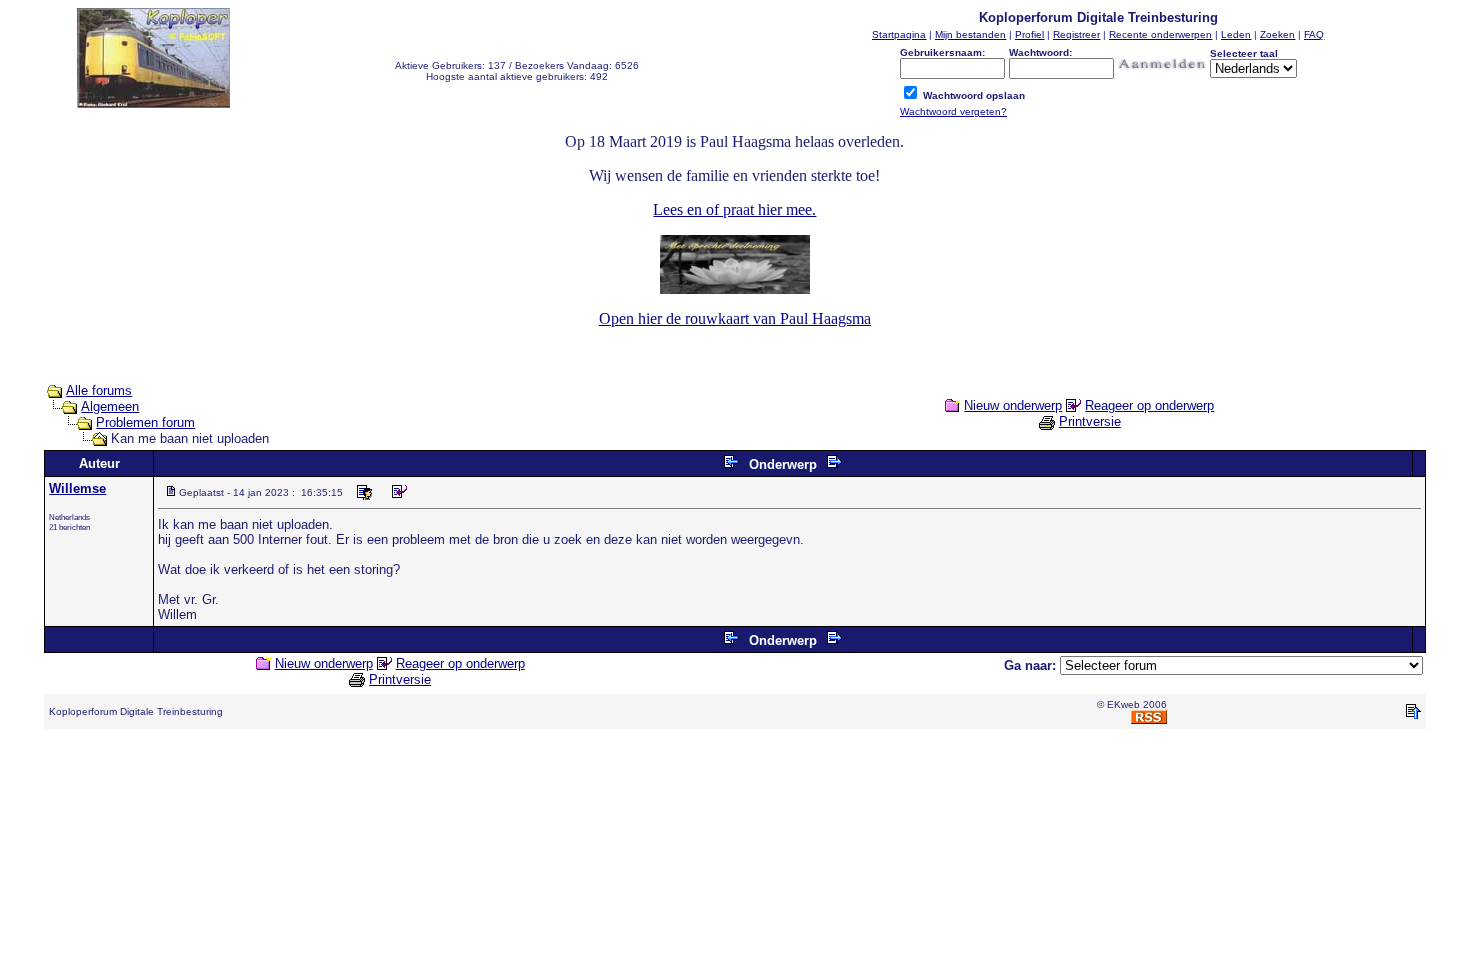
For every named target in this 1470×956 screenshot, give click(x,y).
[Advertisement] (735, 790)
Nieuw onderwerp (1013, 405)
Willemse (77, 488)
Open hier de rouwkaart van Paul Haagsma (735, 318)
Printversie (1090, 421)
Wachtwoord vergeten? (953, 111)
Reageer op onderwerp (1149, 405)
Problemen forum (145, 422)
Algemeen (110, 406)
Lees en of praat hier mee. (734, 209)
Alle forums (99, 390)
